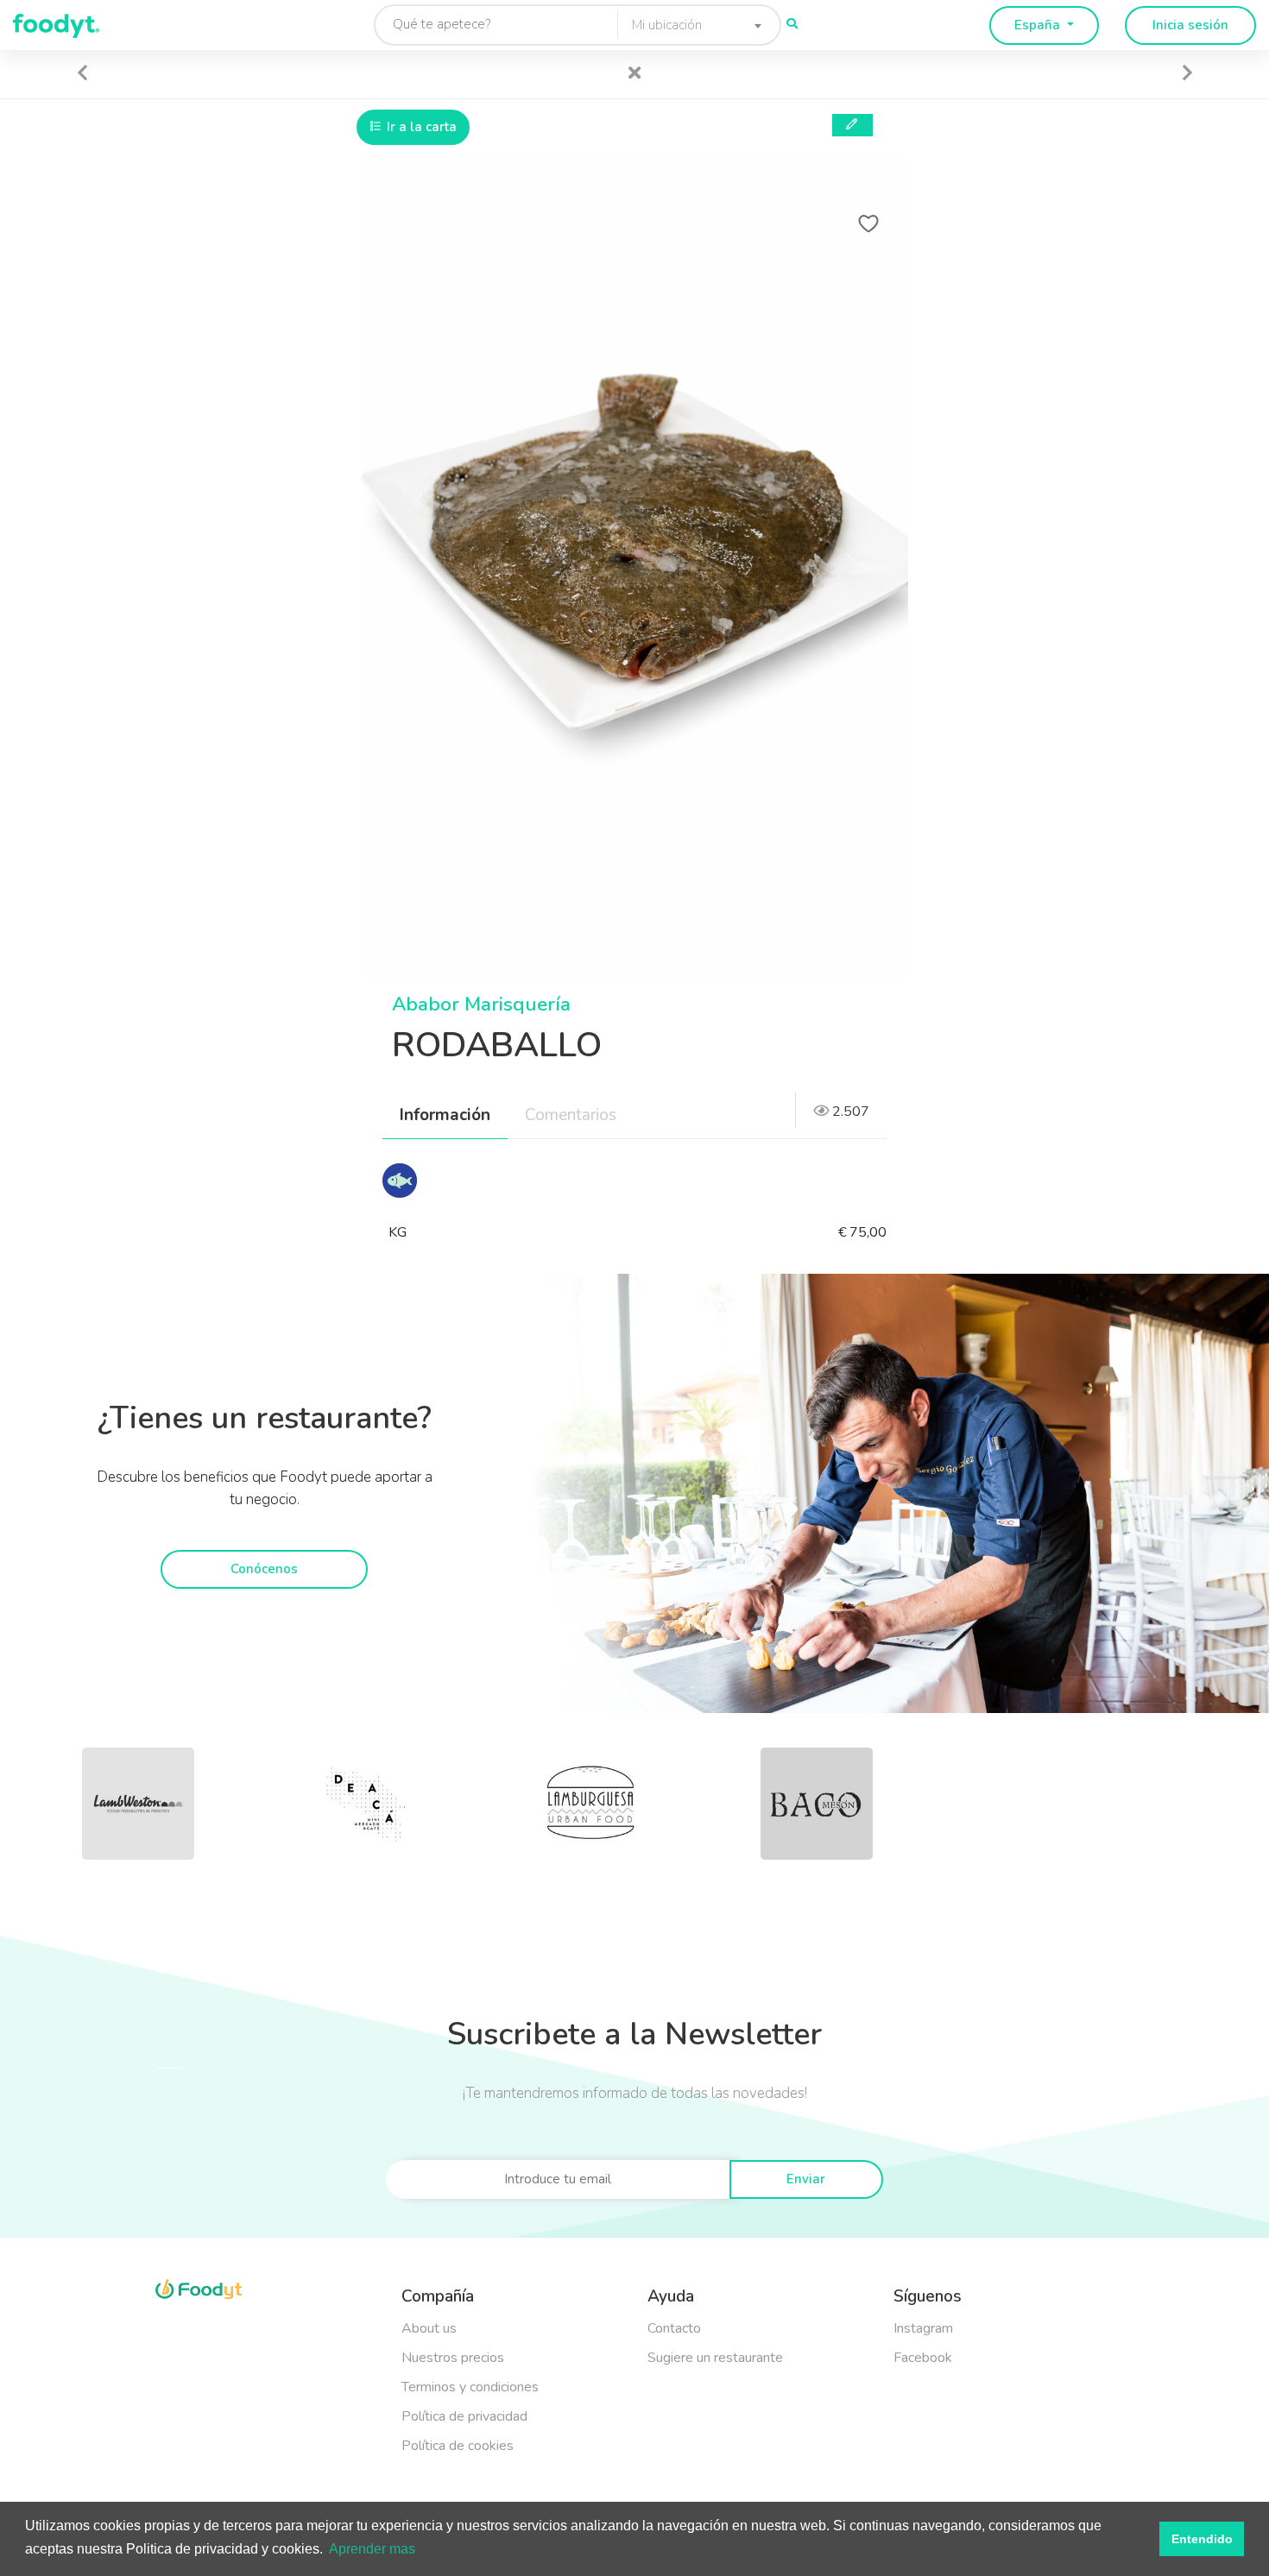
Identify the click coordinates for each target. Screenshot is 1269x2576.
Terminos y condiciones (470, 2387)
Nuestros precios (453, 2358)
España (1039, 25)
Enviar (806, 2179)
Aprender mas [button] (372, 2549)
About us (429, 2328)
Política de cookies (458, 2446)
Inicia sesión (1190, 25)
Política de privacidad (464, 2416)
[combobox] (692, 25)
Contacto (674, 2328)
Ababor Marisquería (481, 1005)
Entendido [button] (1202, 2539)
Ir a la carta (420, 127)
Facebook (923, 2358)
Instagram (923, 2328)
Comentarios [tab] (571, 1115)
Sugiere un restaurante (715, 2358)
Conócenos (264, 1569)
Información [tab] (445, 1115)
